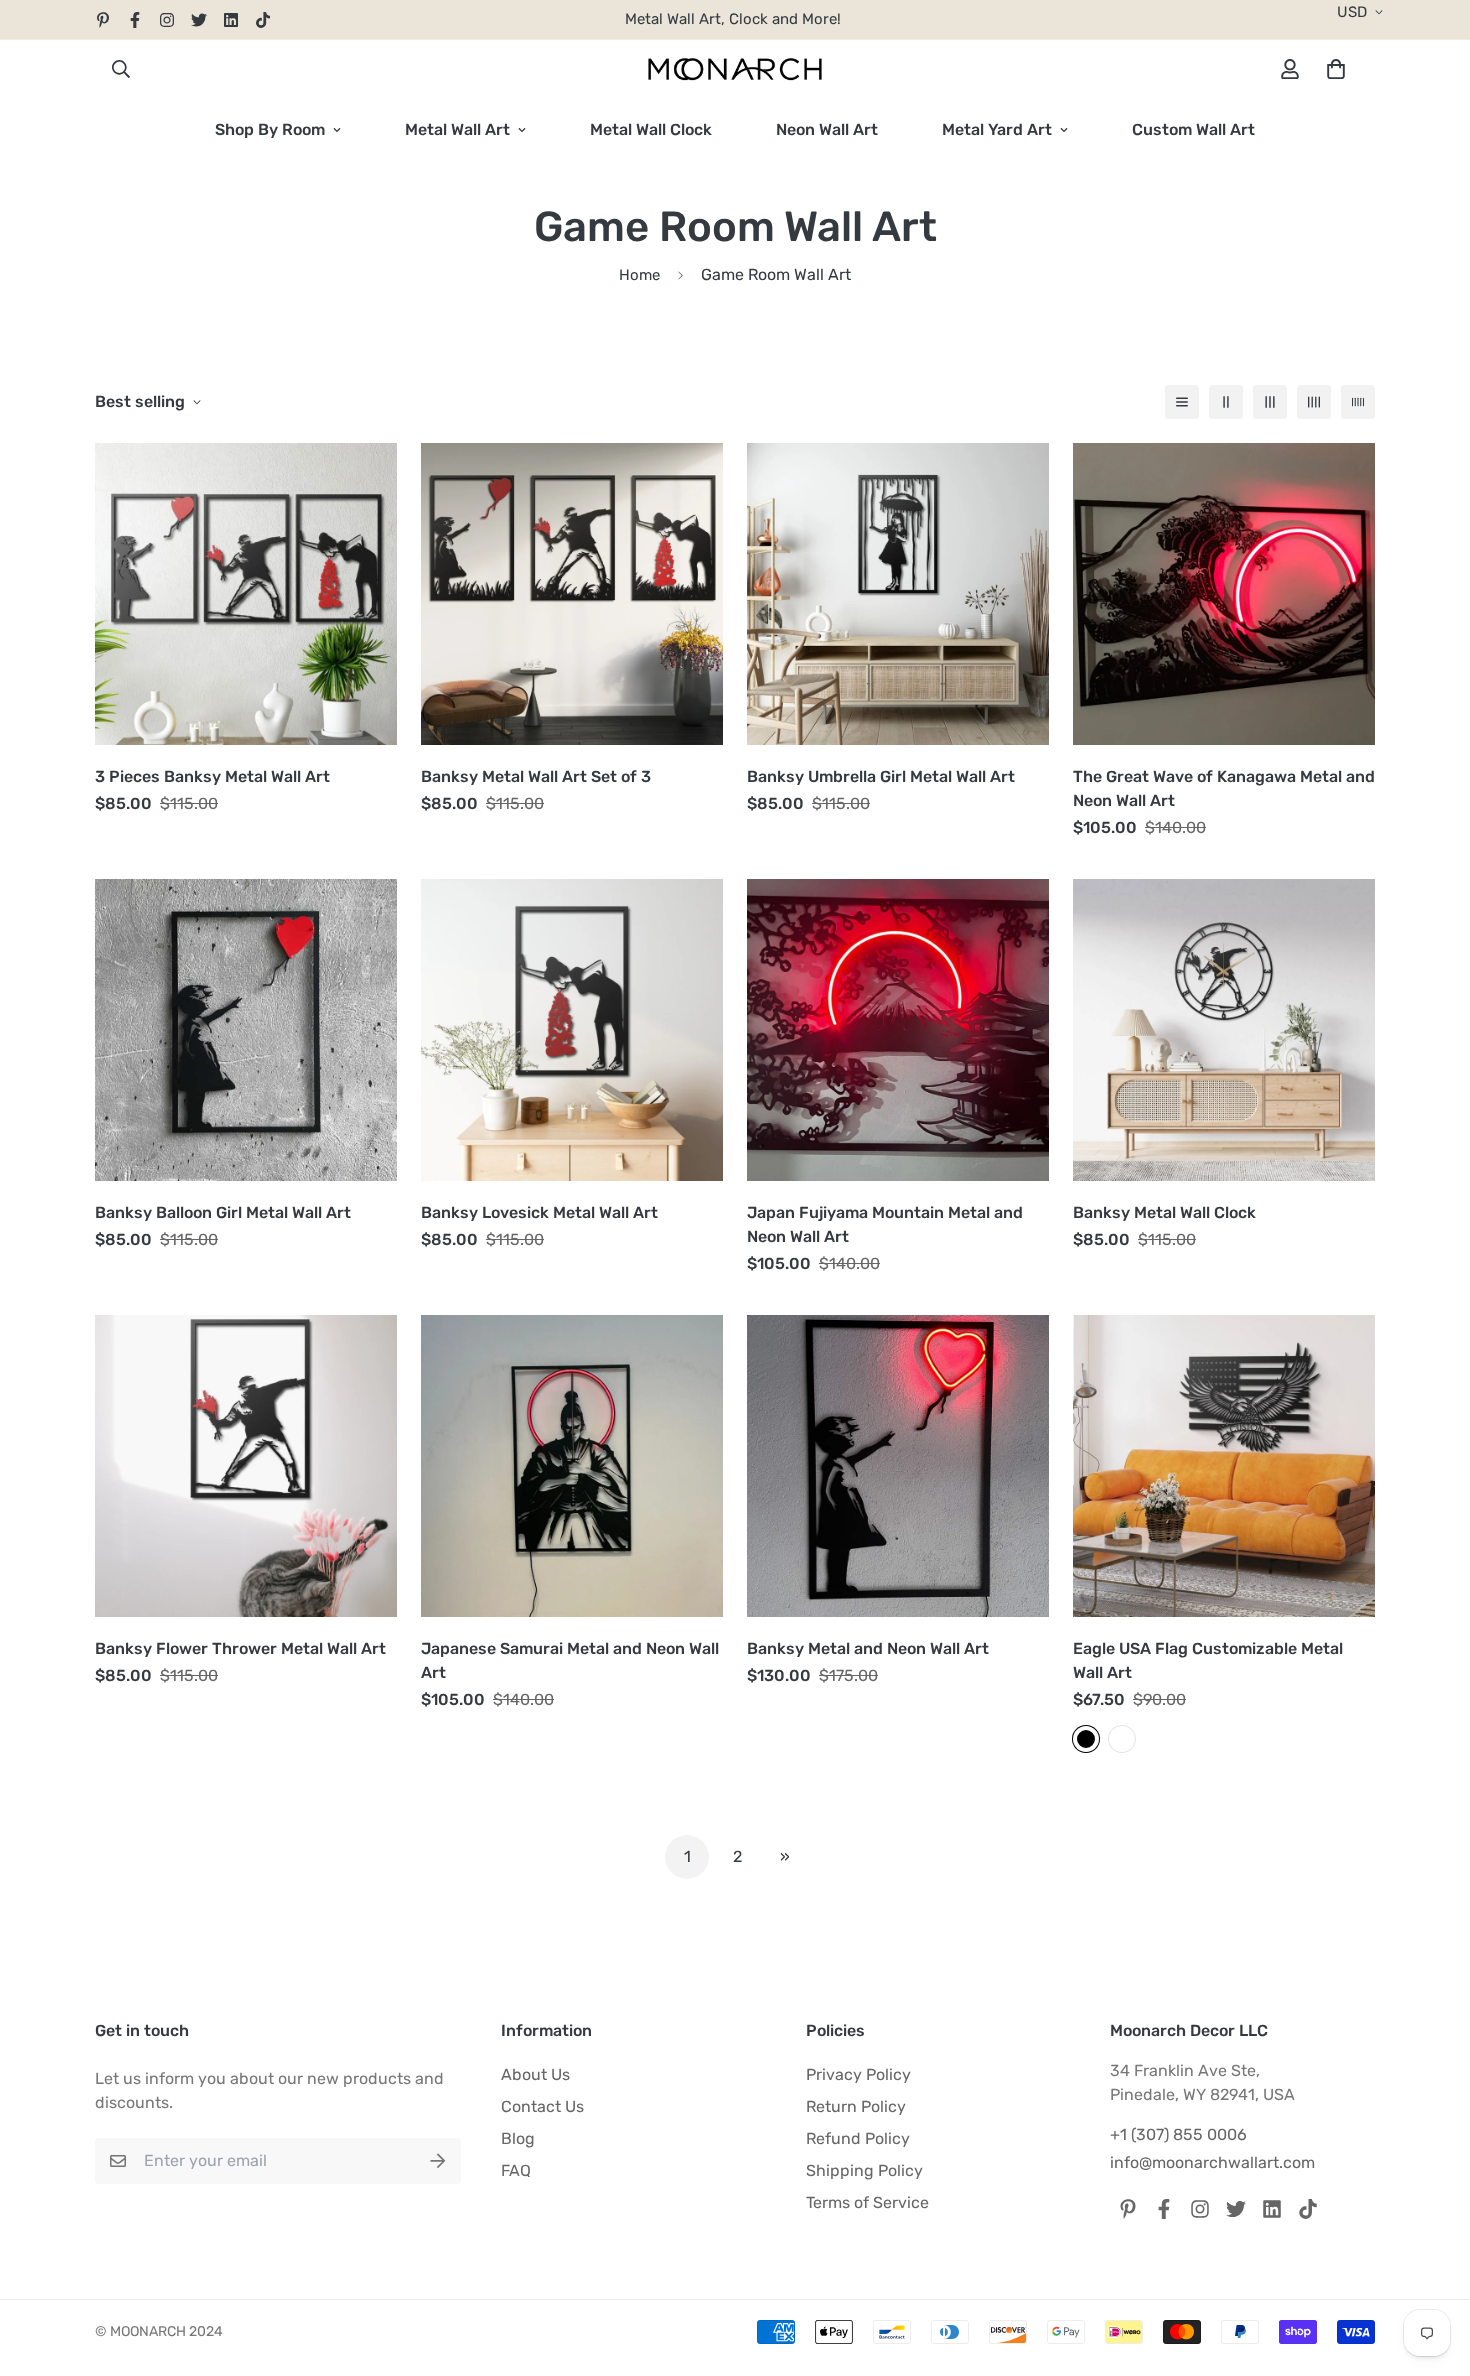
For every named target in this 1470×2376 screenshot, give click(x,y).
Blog (518, 2138)
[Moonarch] (735, 69)
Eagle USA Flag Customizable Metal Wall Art (1208, 1660)
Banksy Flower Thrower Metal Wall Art (240, 1648)
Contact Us (542, 2106)
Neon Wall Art (827, 129)
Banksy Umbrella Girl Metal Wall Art (881, 776)
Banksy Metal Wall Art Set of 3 (536, 776)
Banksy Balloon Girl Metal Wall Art (223, 1212)
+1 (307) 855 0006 (1178, 2134)
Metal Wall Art (457, 129)
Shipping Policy (864, 2170)
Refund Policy (858, 2138)
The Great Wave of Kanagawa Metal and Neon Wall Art (1224, 788)
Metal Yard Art (997, 129)
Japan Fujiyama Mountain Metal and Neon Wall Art (885, 1224)
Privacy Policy (858, 2074)
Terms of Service (867, 2202)
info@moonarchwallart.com (1212, 2162)
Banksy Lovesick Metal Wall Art (539, 1212)
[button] (1332, 69)
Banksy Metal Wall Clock (1164, 1212)
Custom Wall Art (1193, 129)
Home (639, 275)
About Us (535, 2074)
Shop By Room (270, 129)
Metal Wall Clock (651, 129)
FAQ (516, 2170)
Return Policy (856, 2106)
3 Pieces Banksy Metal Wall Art (212, 776)
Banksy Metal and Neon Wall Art (868, 1648)
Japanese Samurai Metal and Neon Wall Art (570, 1660)
